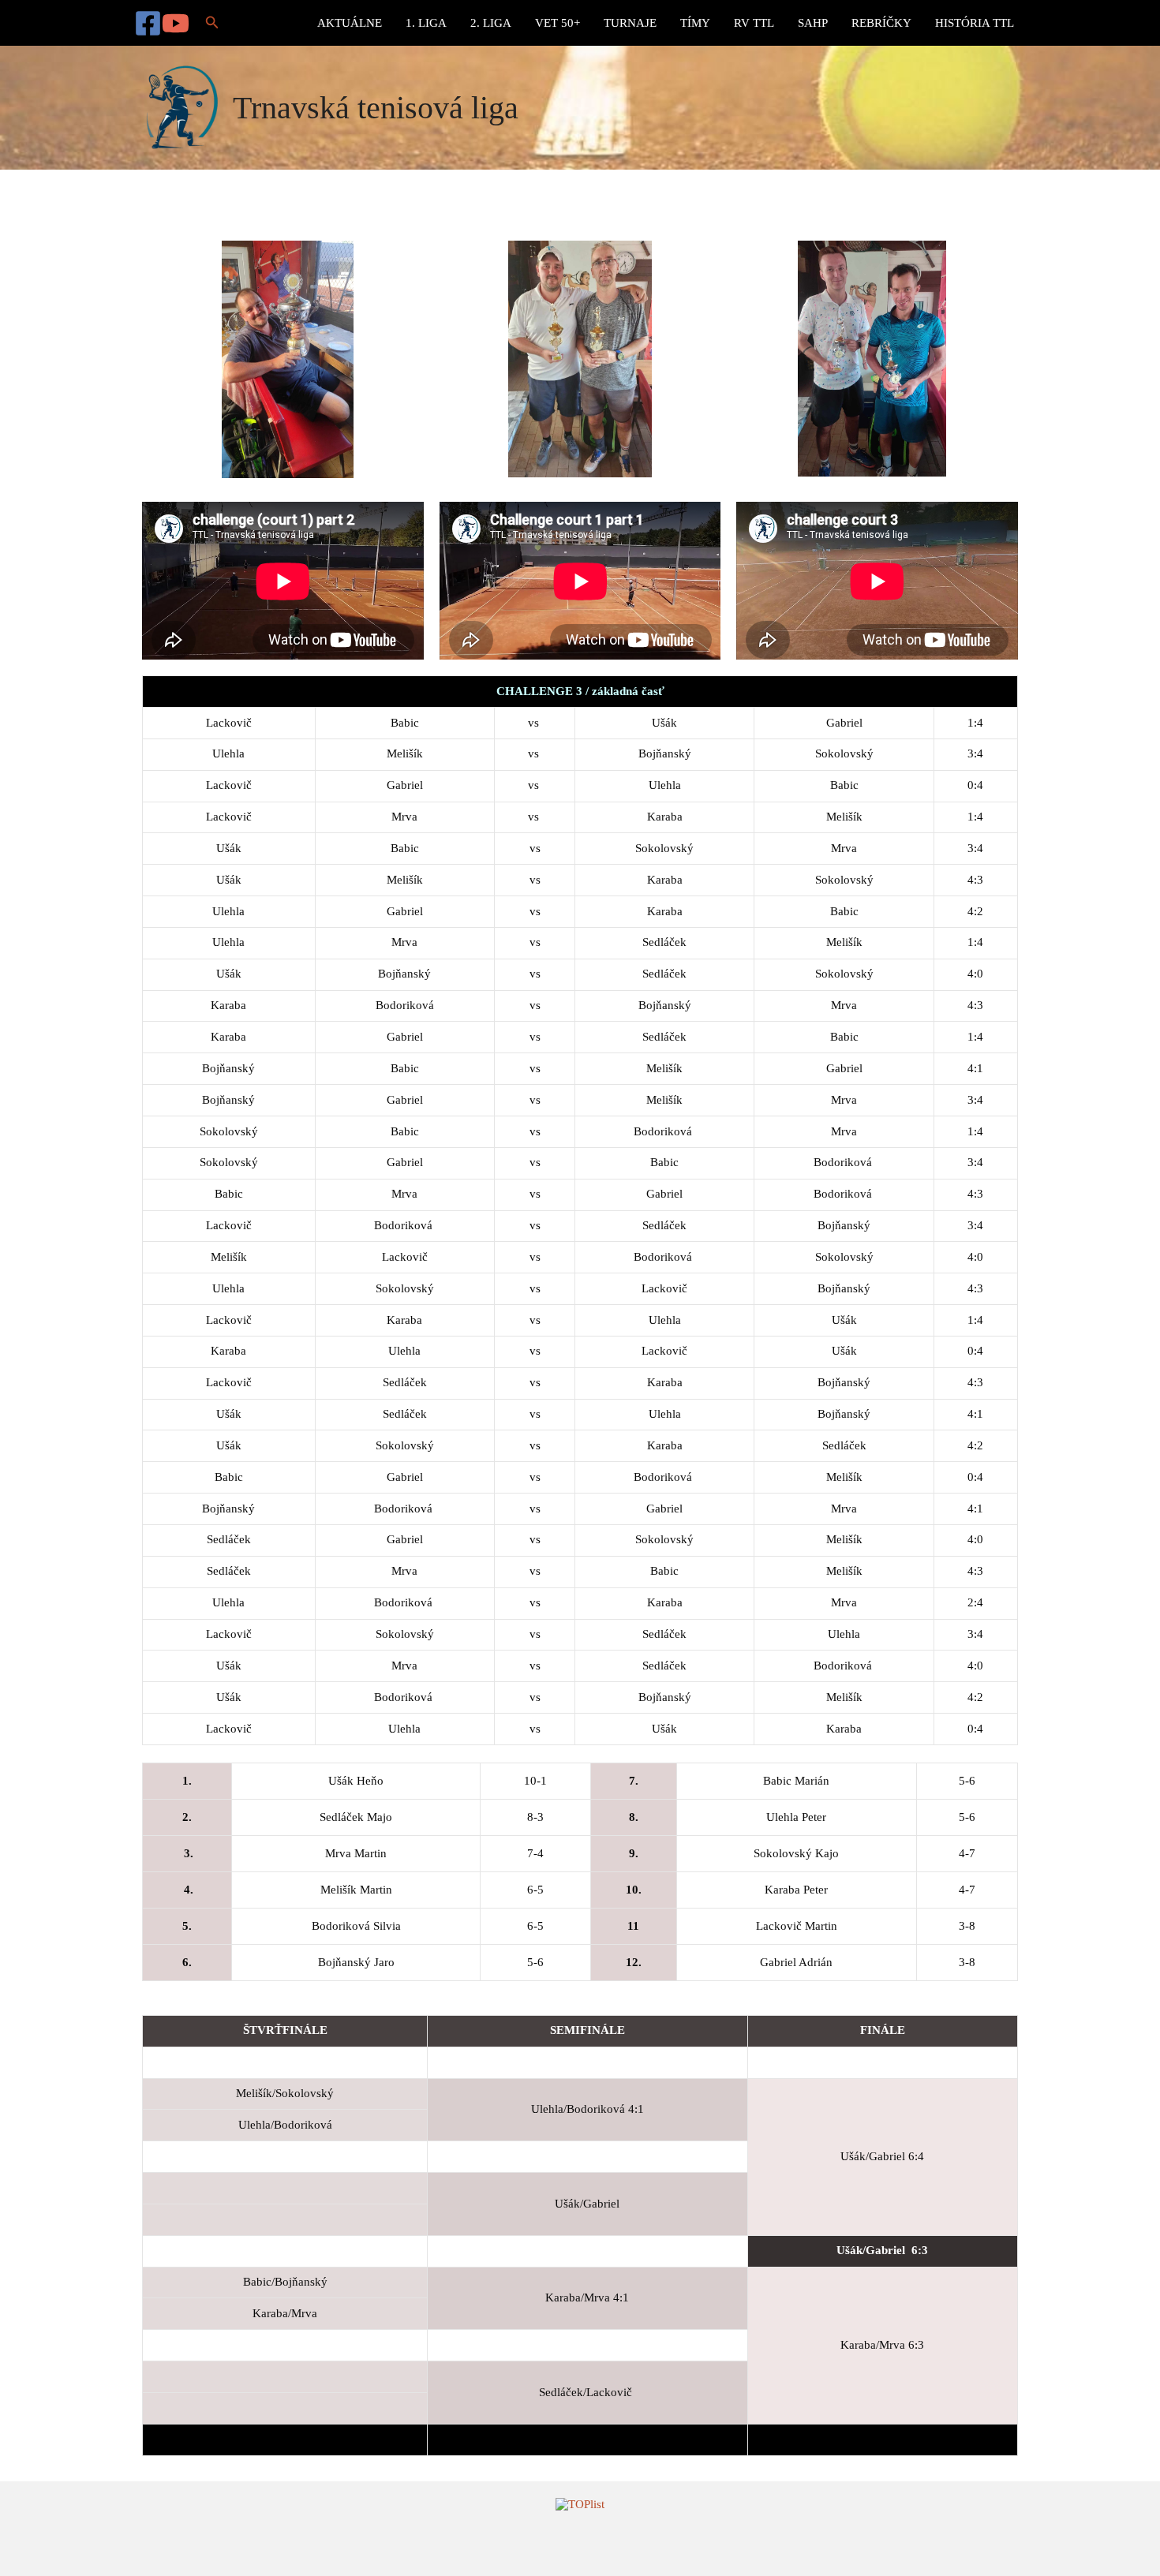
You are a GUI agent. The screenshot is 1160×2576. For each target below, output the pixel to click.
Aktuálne (350, 23)
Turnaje (630, 23)
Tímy (695, 23)
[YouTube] (176, 23)
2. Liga (491, 23)
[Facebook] (148, 23)
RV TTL (754, 23)
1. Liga (426, 23)
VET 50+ (558, 23)
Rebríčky (881, 23)
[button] (212, 23)
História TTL (975, 23)
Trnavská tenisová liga (376, 108)
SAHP (813, 23)
